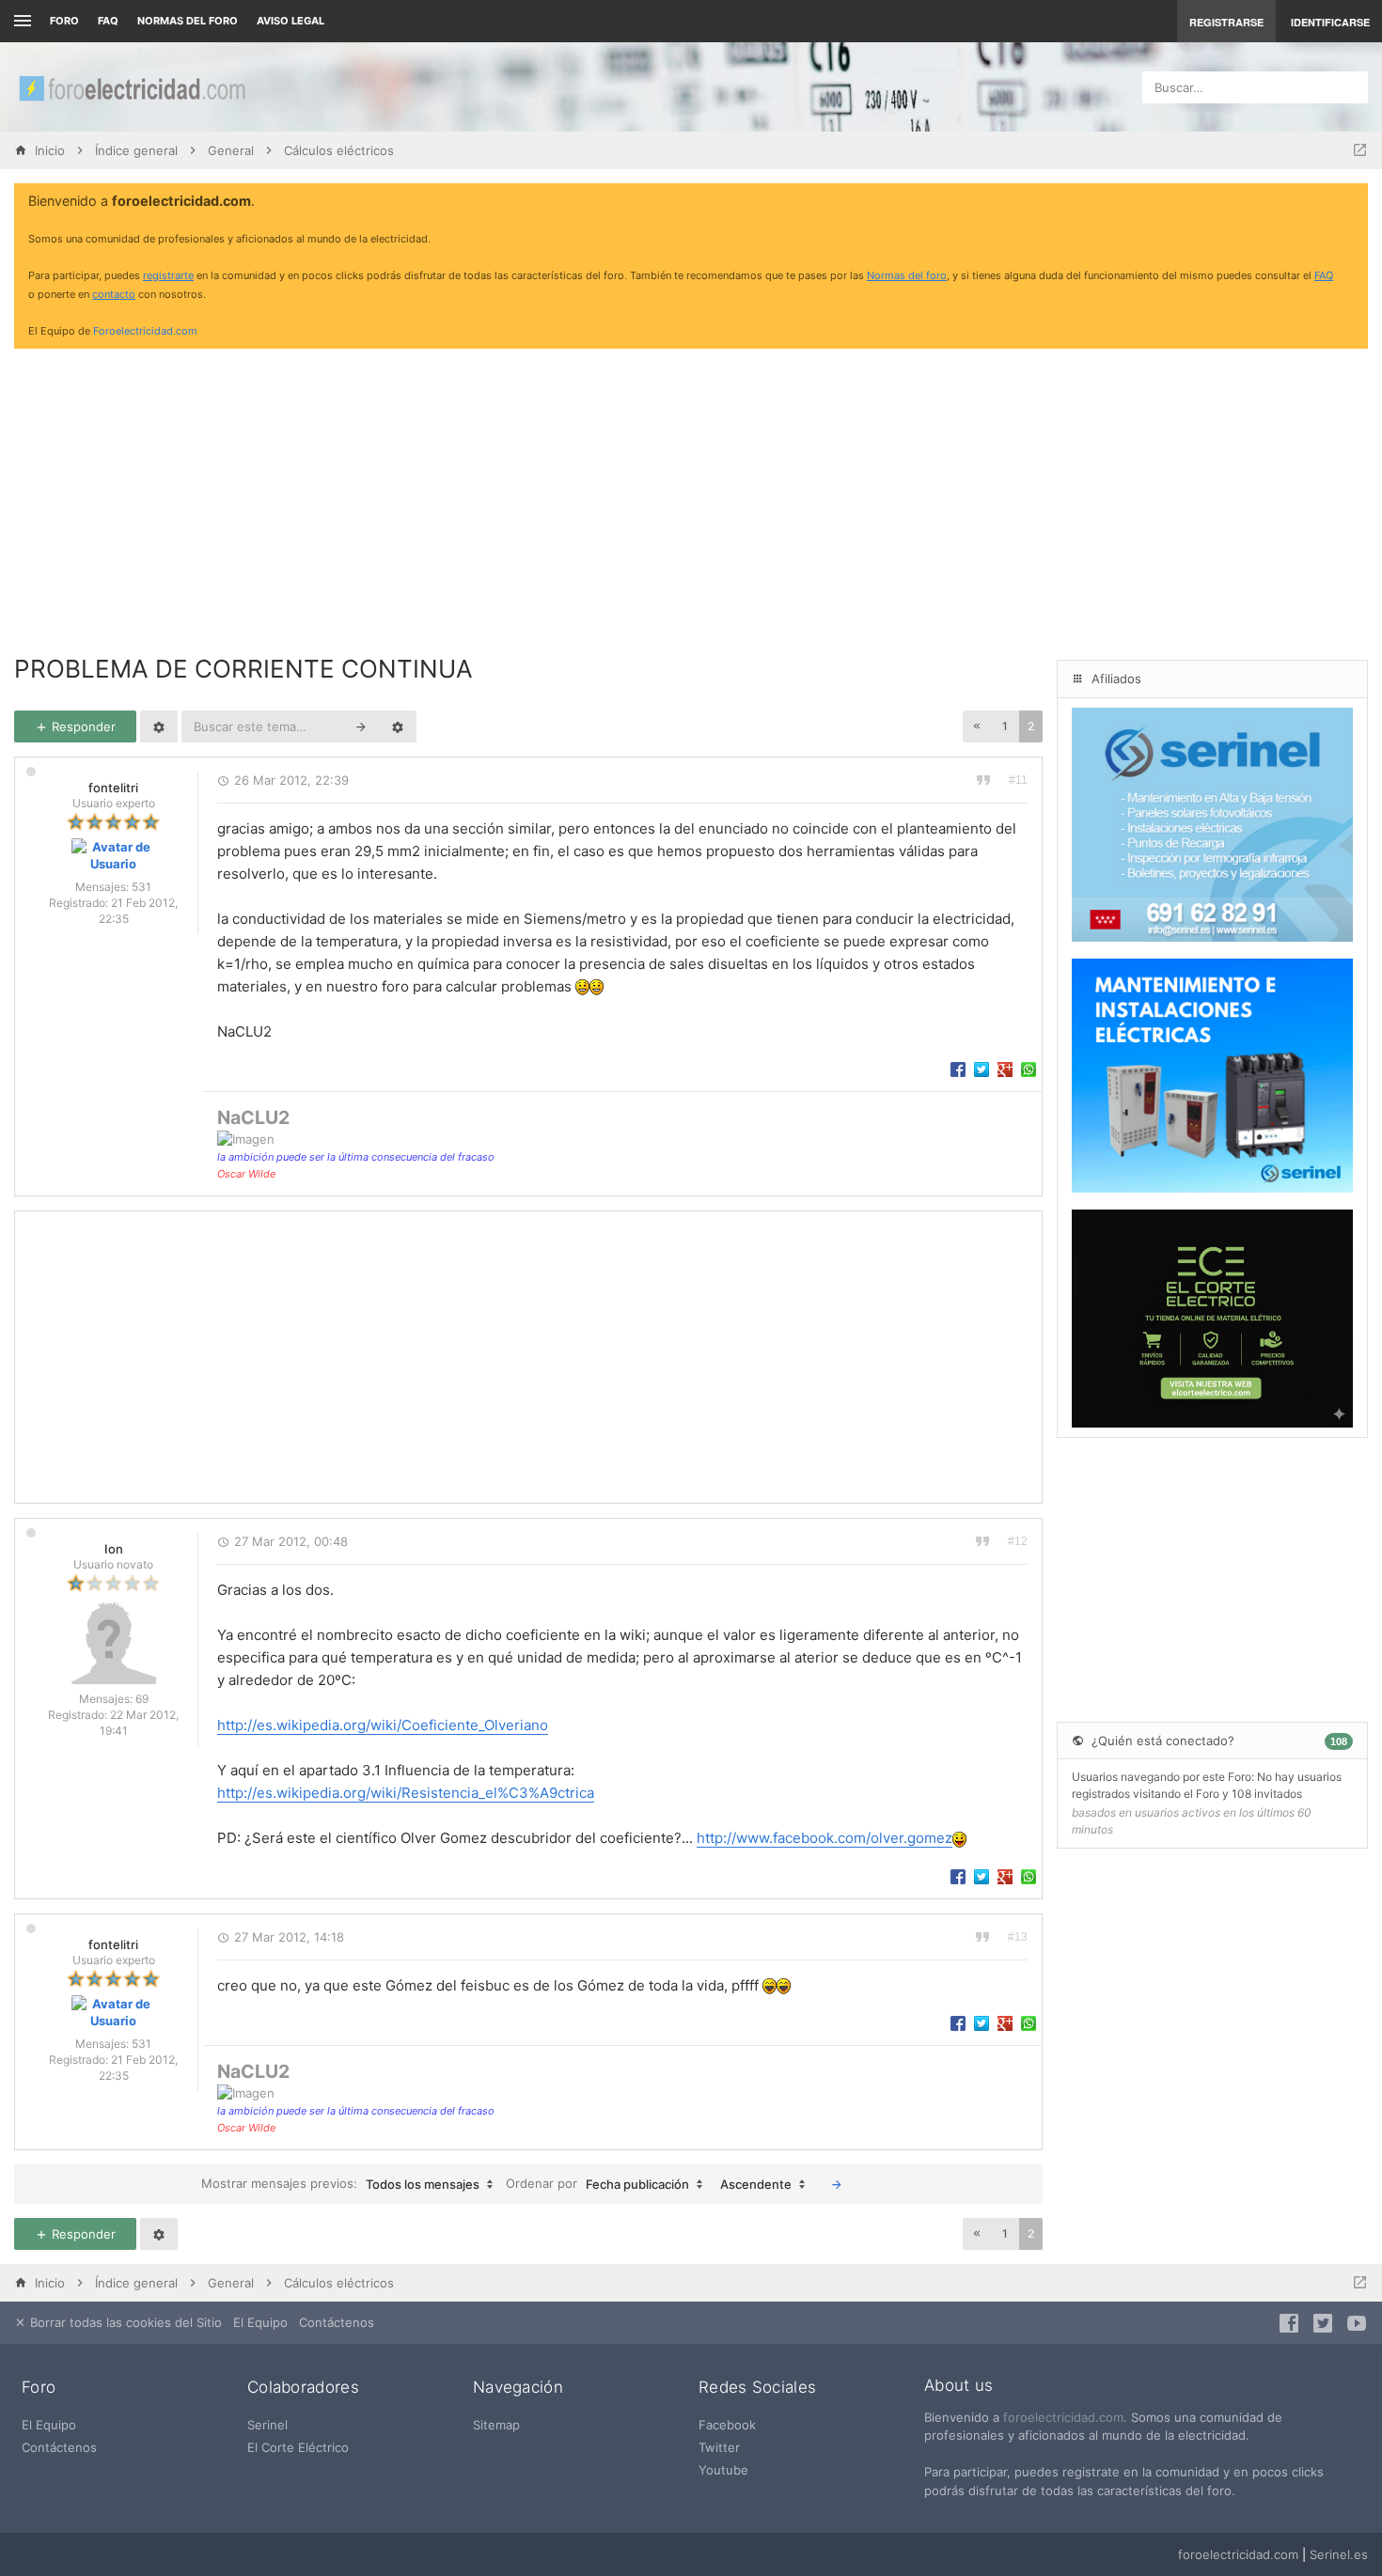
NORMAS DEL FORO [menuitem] (188, 21)
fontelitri (113, 788)
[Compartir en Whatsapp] (1029, 1069)
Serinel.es (1339, 2554)
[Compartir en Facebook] (958, 1069)
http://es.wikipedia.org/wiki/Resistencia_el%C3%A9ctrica (406, 1793)
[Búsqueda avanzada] (398, 726)
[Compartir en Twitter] (982, 1069)
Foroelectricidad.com (145, 331)
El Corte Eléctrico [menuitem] (298, 2447)
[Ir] (837, 2184)
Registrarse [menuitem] (1226, 22)
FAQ (108, 21)
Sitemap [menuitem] (496, 2425)
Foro (64, 21)
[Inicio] (132, 87)
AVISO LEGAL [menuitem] (291, 21)
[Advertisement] (691, 494)
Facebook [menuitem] (727, 2425)
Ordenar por (597, 2184)
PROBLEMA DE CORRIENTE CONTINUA (243, 669)
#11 (1018, 780)
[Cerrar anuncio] (1350, 202)
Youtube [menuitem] (723, 2470)
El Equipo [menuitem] (260, 2322)
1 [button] (1005, 726)
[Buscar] (361, 726)
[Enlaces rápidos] (20, 21)
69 (142, 1699)
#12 (1018, 1541)
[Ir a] (1360, 150)
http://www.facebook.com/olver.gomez (824, 1838)
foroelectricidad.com (1063, 2417)
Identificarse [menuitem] (1330, 22)
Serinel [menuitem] (267, 2425)
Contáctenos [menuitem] (337, 2322)
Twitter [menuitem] (719, 2447)
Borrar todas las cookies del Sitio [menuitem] (124, 2322)
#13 (1018, 1937)
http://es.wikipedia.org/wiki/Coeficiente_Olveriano (383, 1725)
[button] (977, 726)
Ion (114, 1549)
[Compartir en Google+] (1005, 1069)
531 (141, 887)
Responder (82, 726)
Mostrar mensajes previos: (340, 2184)
